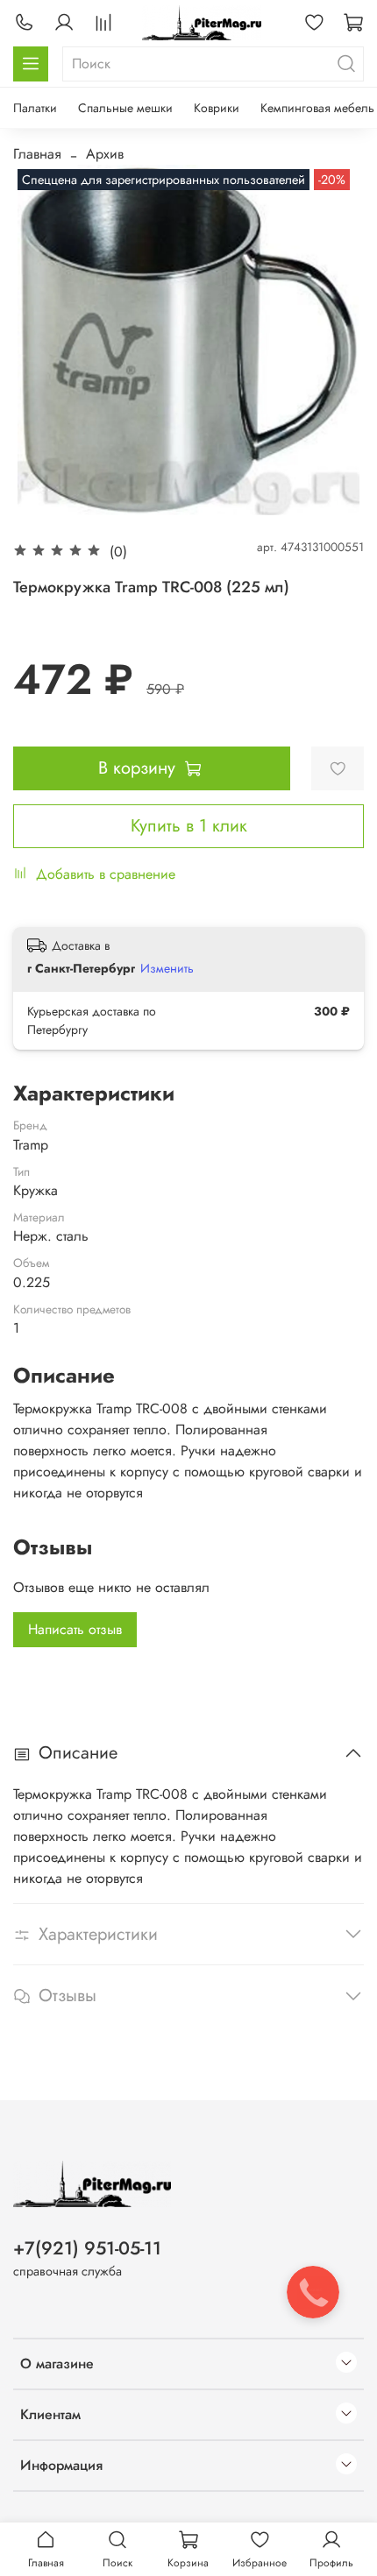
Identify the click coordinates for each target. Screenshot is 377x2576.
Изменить (167, 968)
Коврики (217, 108)
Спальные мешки (125, 108)
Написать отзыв (75, 1629)
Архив (105, 154)
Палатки (35, 108)
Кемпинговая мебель (317, 108)
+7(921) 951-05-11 (87, 2248)
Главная (37, 154)
